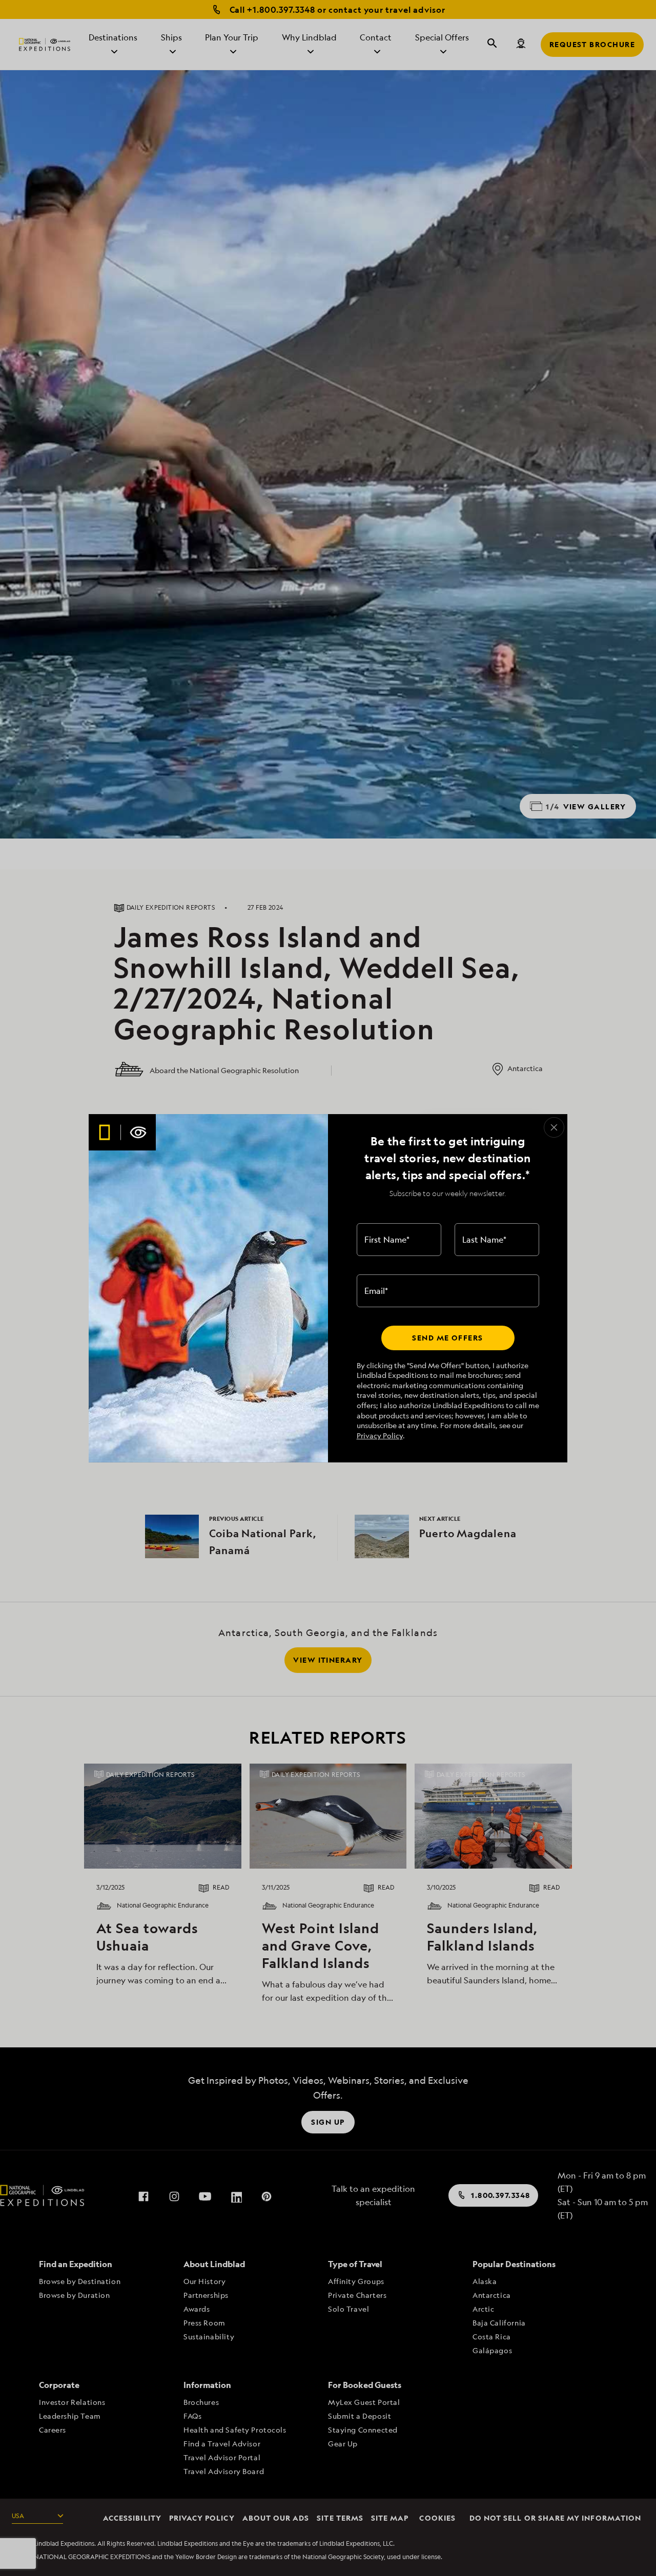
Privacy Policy (380, 1436)
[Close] (554, 1127)
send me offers (447, 1338)
